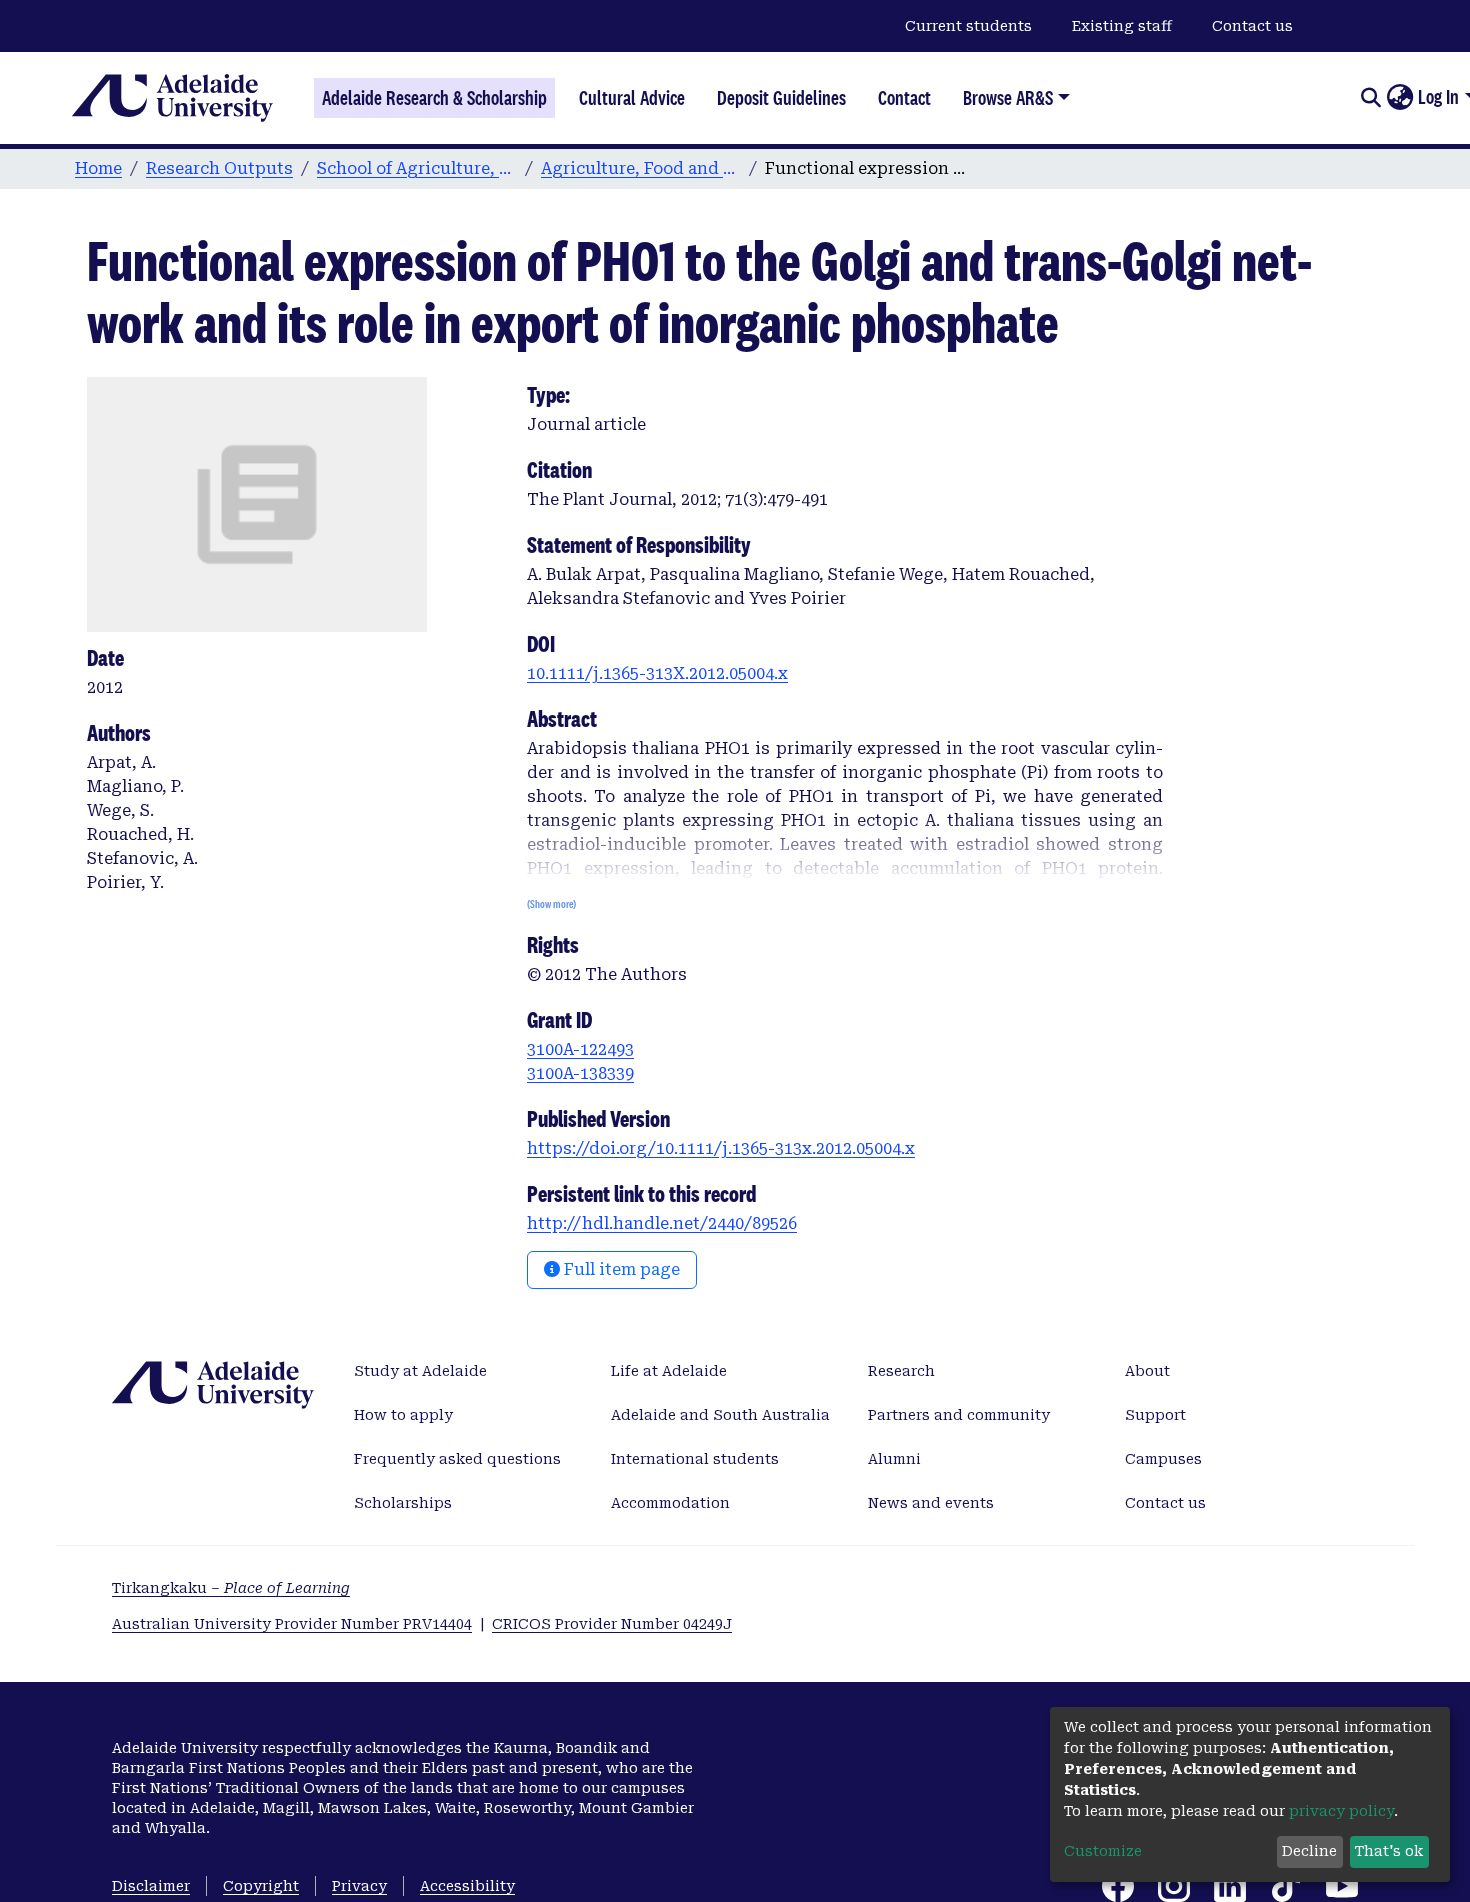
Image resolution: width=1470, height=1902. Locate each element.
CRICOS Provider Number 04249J (612, 1624)
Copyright (261, 1886)
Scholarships (403, 1503)
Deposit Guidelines (781, 98)
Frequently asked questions (457, 1459)
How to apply (403, 1415)
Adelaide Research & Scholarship (434, 98)
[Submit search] (1370, 98)
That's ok (1389, 1851)
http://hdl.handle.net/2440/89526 (662, 1223)
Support (1155, 1415)
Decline (1309, 1851)
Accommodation (670, 1503)
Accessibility (467, 1886)
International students (695, 1459)
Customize (1103, 1851)
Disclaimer (151, 1886)
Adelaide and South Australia (720, 1415)
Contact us (1252, 26)
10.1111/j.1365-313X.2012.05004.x (657, 673)
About (1147, 1371)
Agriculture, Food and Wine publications (641, 168)
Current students (968, 26)
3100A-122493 (580, 1049)
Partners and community (959, 1415)
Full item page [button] (620, 1269)
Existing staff (1122, 26)
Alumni (894, 1459)
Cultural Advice (632, 98)
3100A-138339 (580, 1073)
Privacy (359, 1886)
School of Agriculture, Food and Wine (417, 168)
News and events (931, 1503)
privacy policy (1341, 1811)
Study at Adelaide (420, 1371)
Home (98, 168)
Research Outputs (219, 168)
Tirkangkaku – (231, 1588)
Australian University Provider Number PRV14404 (292, 1624)
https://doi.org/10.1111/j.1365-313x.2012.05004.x (721, 1148)
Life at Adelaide (669, 1371)
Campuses (1163, 1459)
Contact (904, 98)
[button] (1399, 98)
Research (901, 1371)
